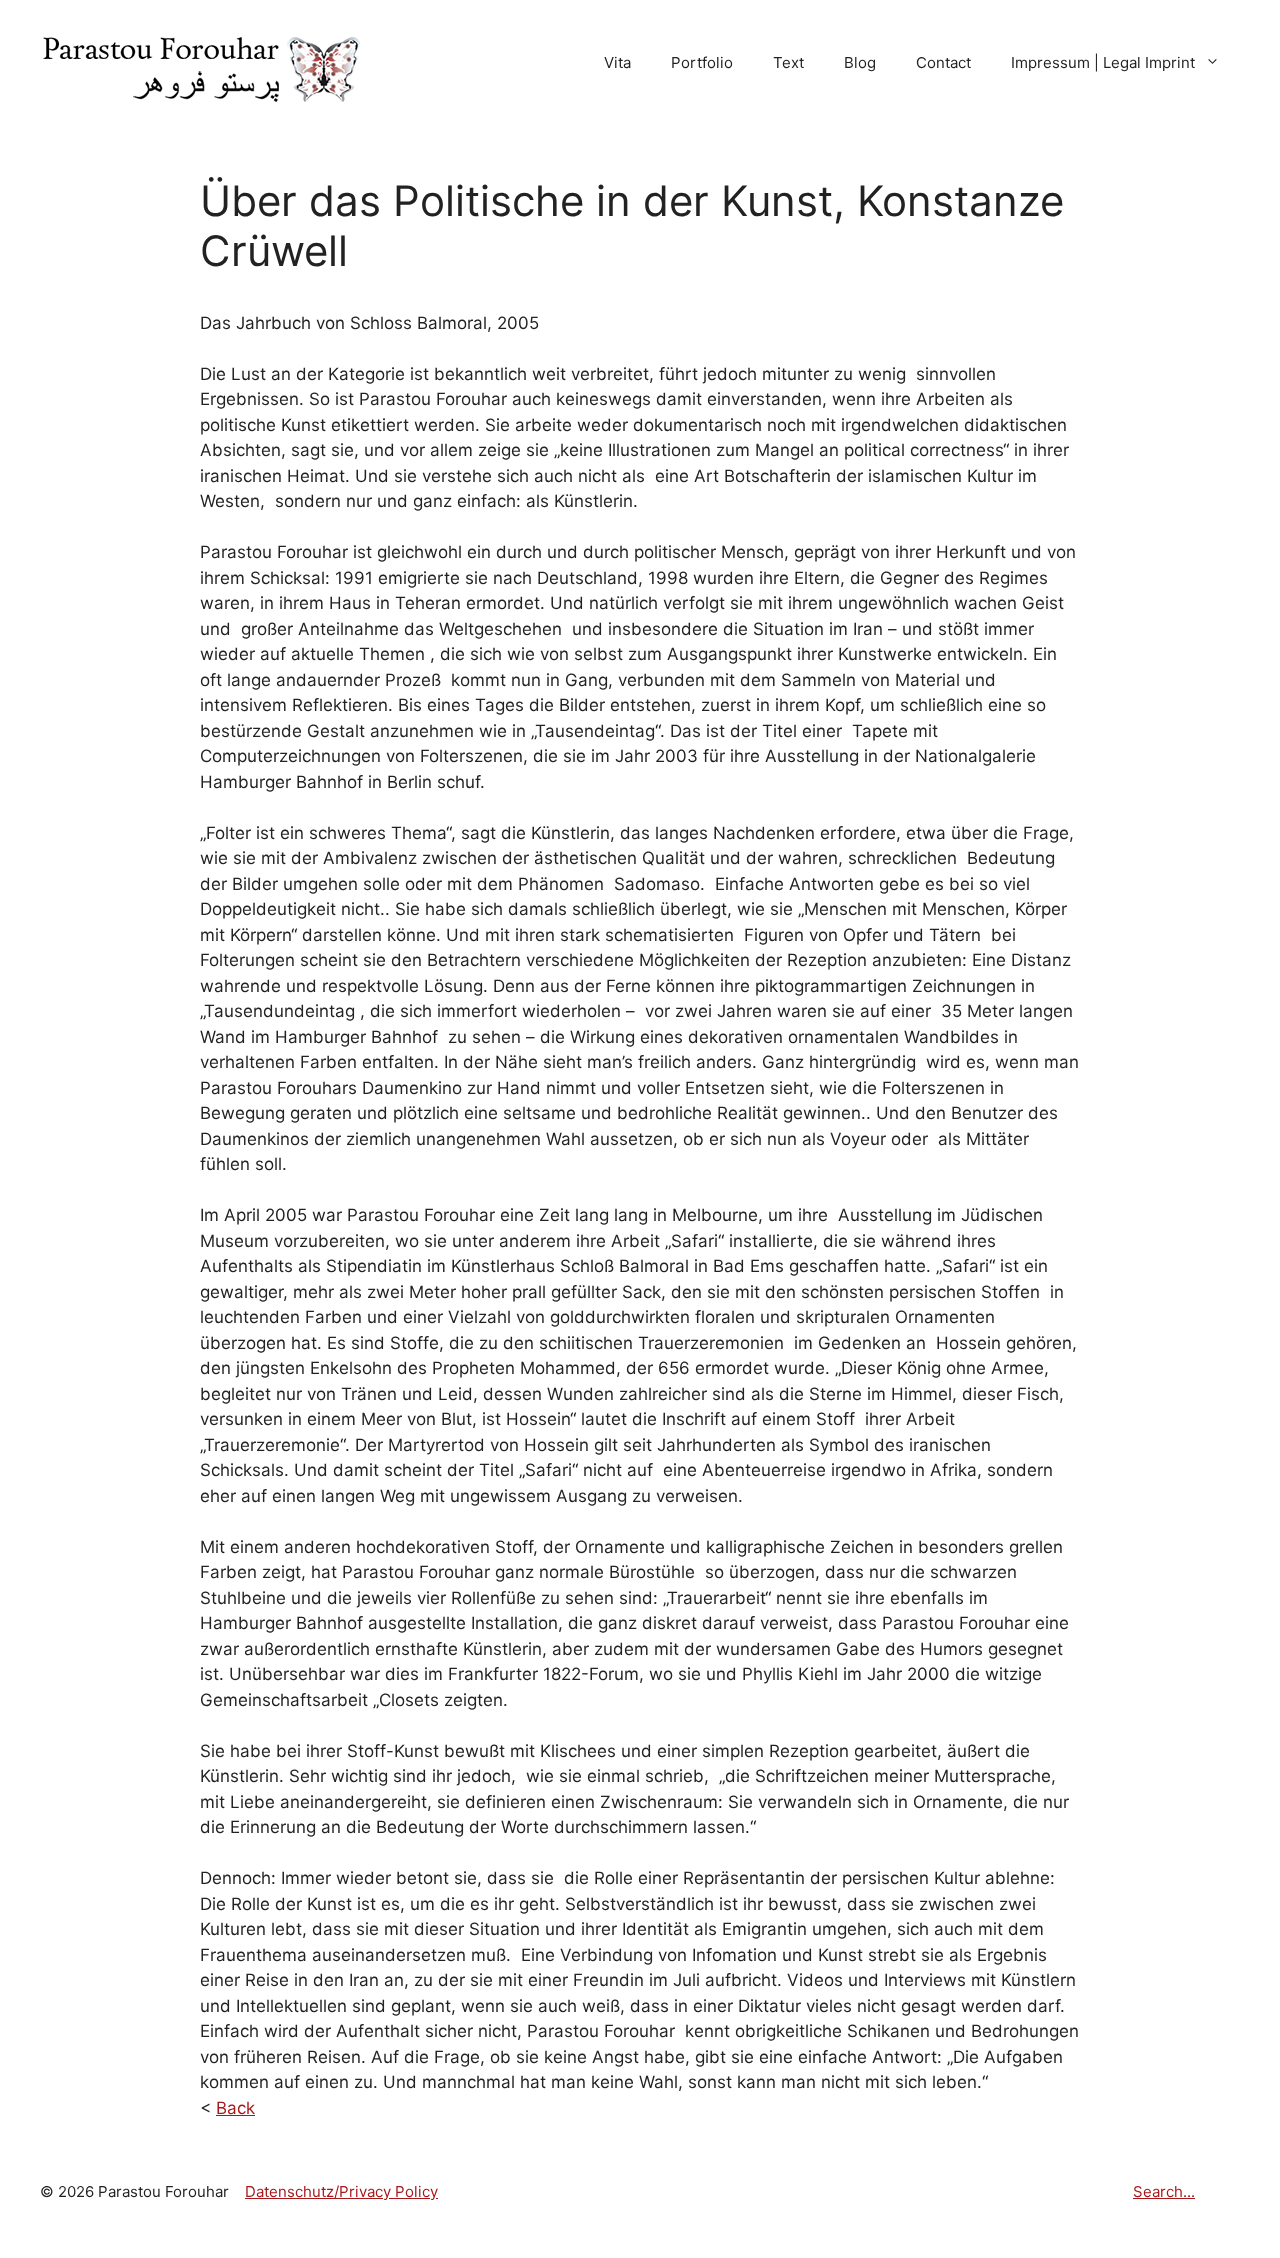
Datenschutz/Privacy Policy (341, 2191)
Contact (943, 62)
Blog (860, 62)
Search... (1164, 2191)
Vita (617, 62)
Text (788, 62)
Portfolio (702, 62)
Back (235, 2108)
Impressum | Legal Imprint (1103, 62)
